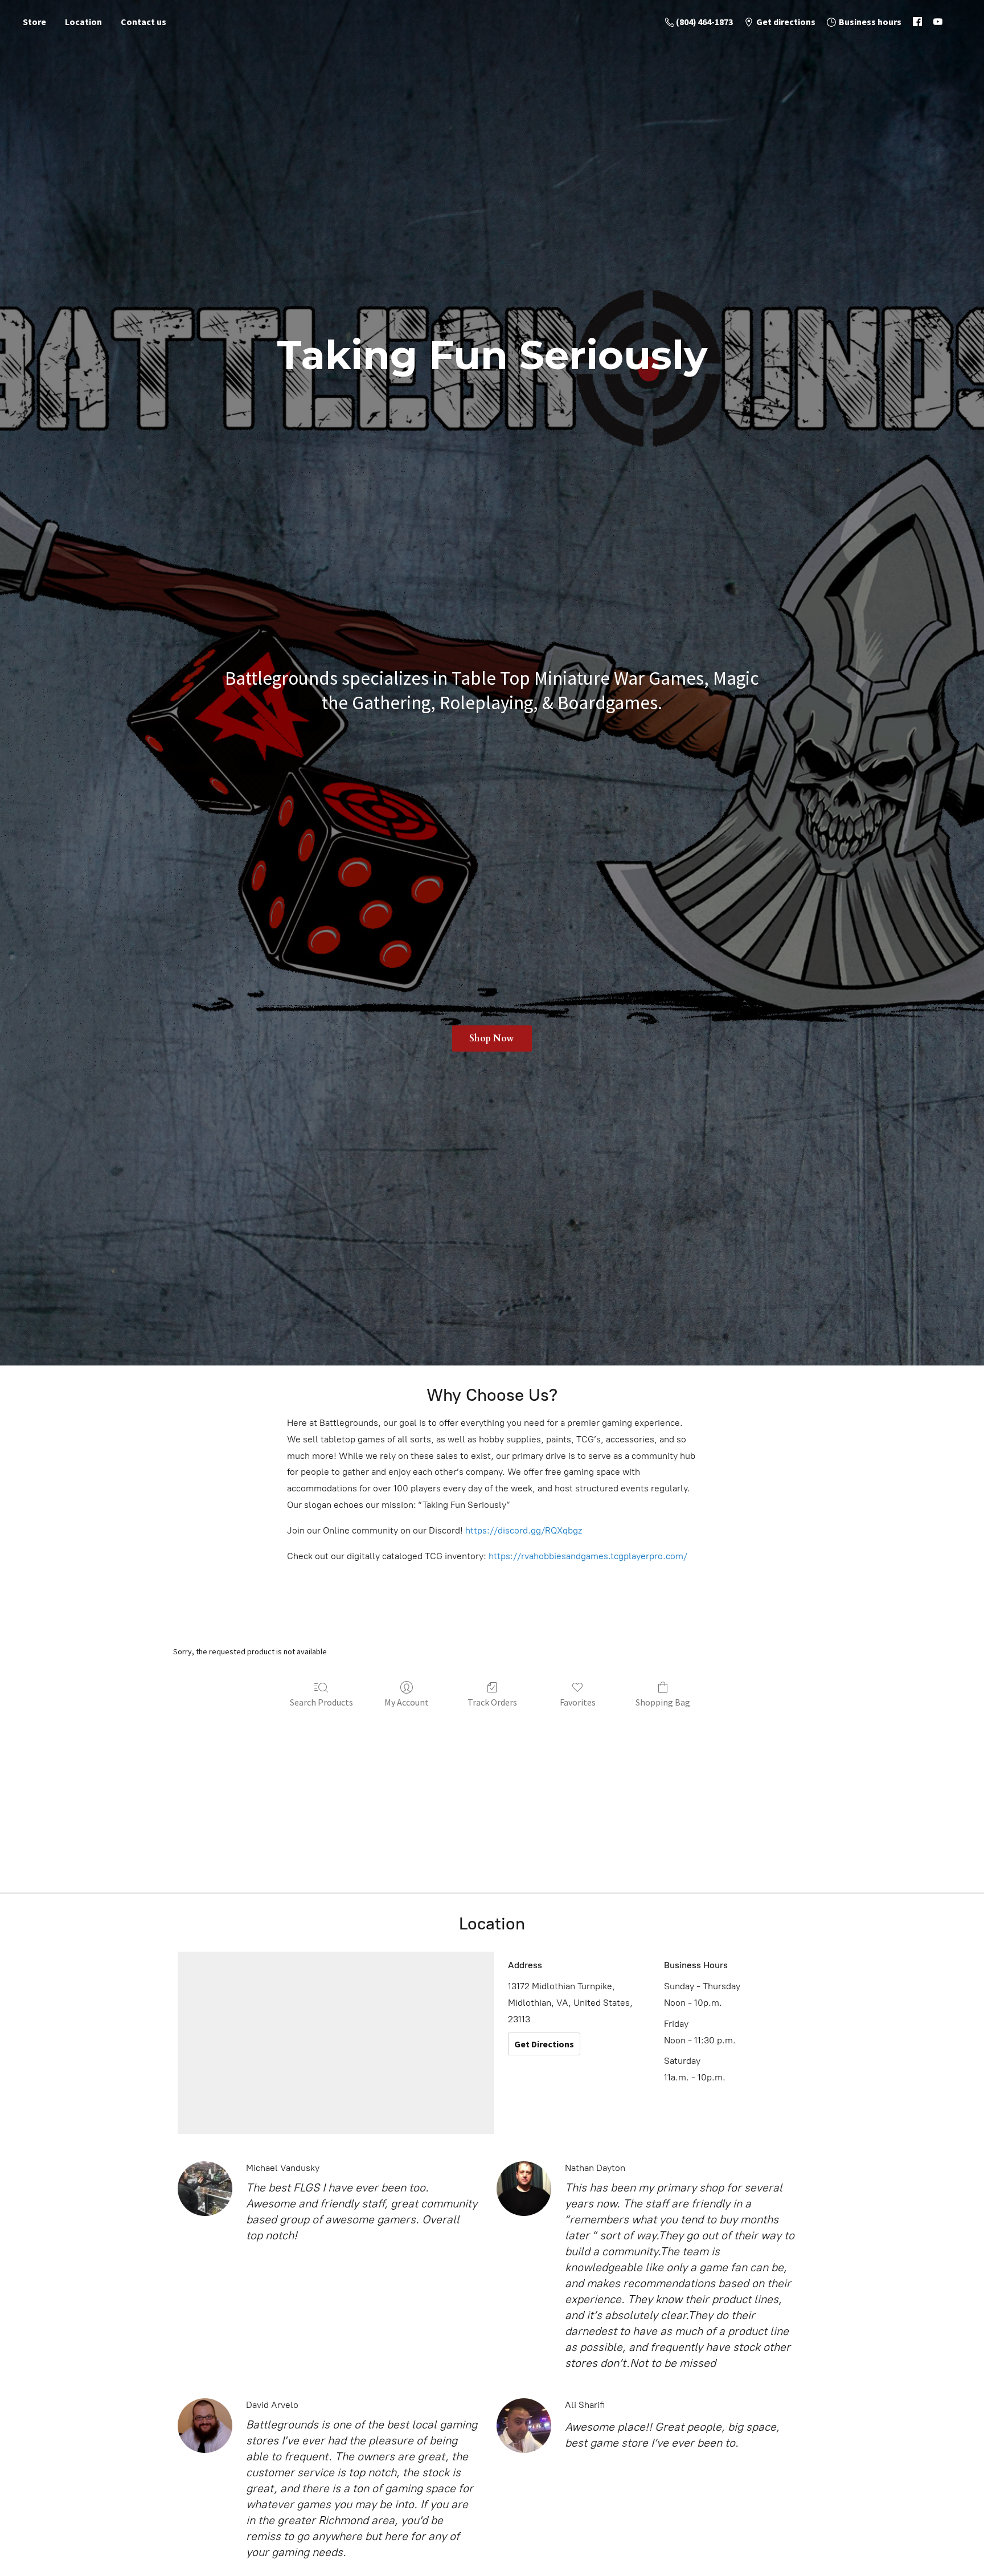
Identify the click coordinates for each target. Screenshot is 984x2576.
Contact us (143, 22)
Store (34, 22)
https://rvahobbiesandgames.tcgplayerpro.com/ (588, 1556)
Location (83, 22)
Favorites (578, 1702)
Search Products (321, 1702)
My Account (407, 1702)
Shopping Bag (663, 1702)
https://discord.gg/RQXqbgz (524, 1530)
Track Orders (492, 1702)
